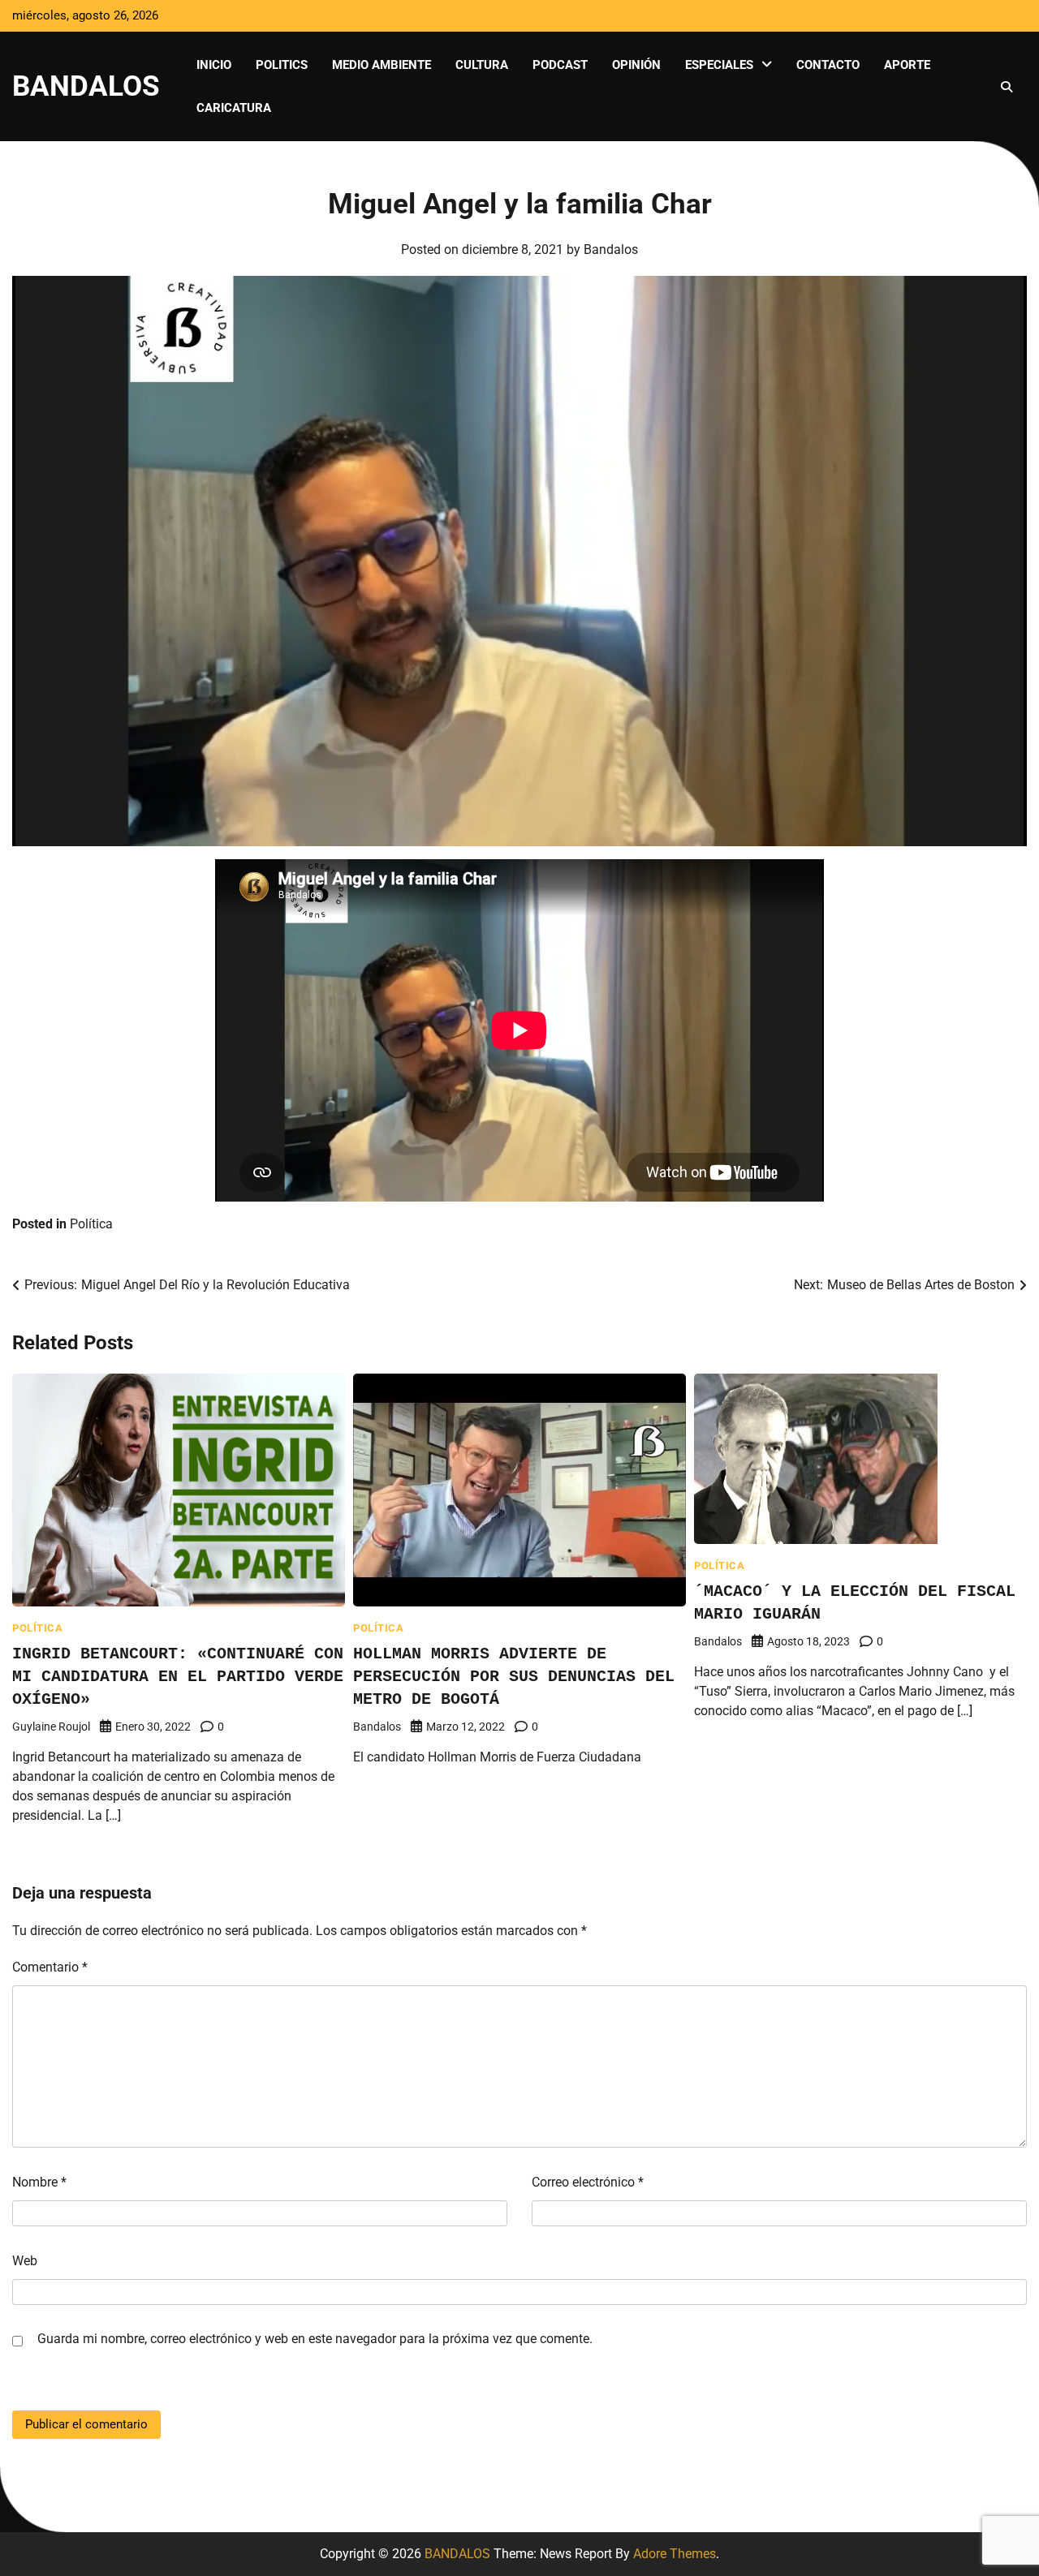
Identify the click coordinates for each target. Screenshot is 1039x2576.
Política (91, 1224)
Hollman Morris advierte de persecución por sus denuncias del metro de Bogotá (514, 1677)
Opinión (636, 65)
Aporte (907, 65)
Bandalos (611, 249)
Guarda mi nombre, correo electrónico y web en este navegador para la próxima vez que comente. (315, 2339)
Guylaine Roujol (51, 1727)
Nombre (39, 2182)
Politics (282, 65)
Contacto (828, 65)
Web (25, 2261)
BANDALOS (86, 86)
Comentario (50, 1967)
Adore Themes (675, 2554)
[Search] (1007, 87)
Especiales (719, 65)
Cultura (482, 65)
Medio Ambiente (382, 65)
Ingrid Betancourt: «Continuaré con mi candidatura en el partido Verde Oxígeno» (178, 1677)
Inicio (214, 65)
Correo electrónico (588, 2182)
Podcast (560, 65)
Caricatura (234, 108)
